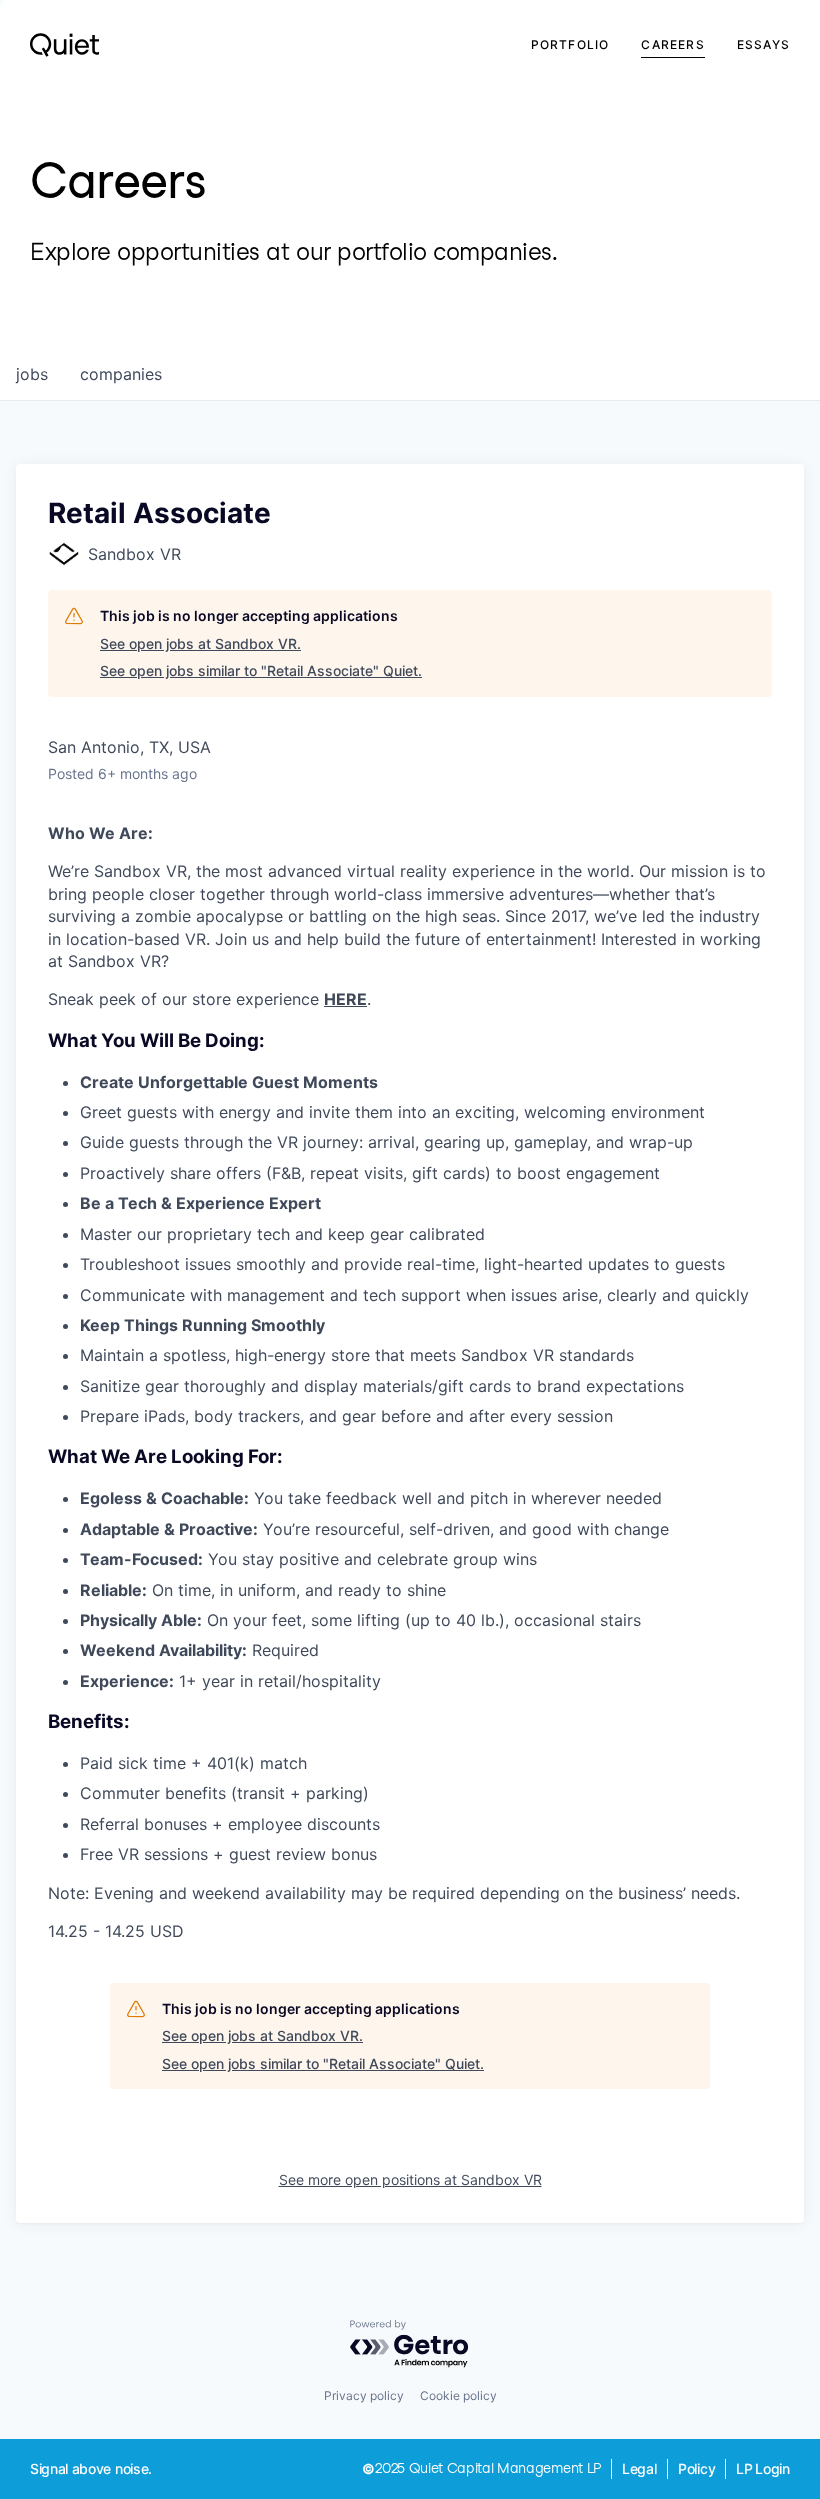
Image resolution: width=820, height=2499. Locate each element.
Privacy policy (364, 2395)
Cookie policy (458, 2395)
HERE (345, 999)
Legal (639, 2468)
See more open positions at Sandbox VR (410, 2179)
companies (121, 374)
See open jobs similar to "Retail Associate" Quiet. (261, 670)
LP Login (763, 2468)
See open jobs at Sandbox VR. (200, 643)
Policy (697, 2468)
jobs (32, 374)
